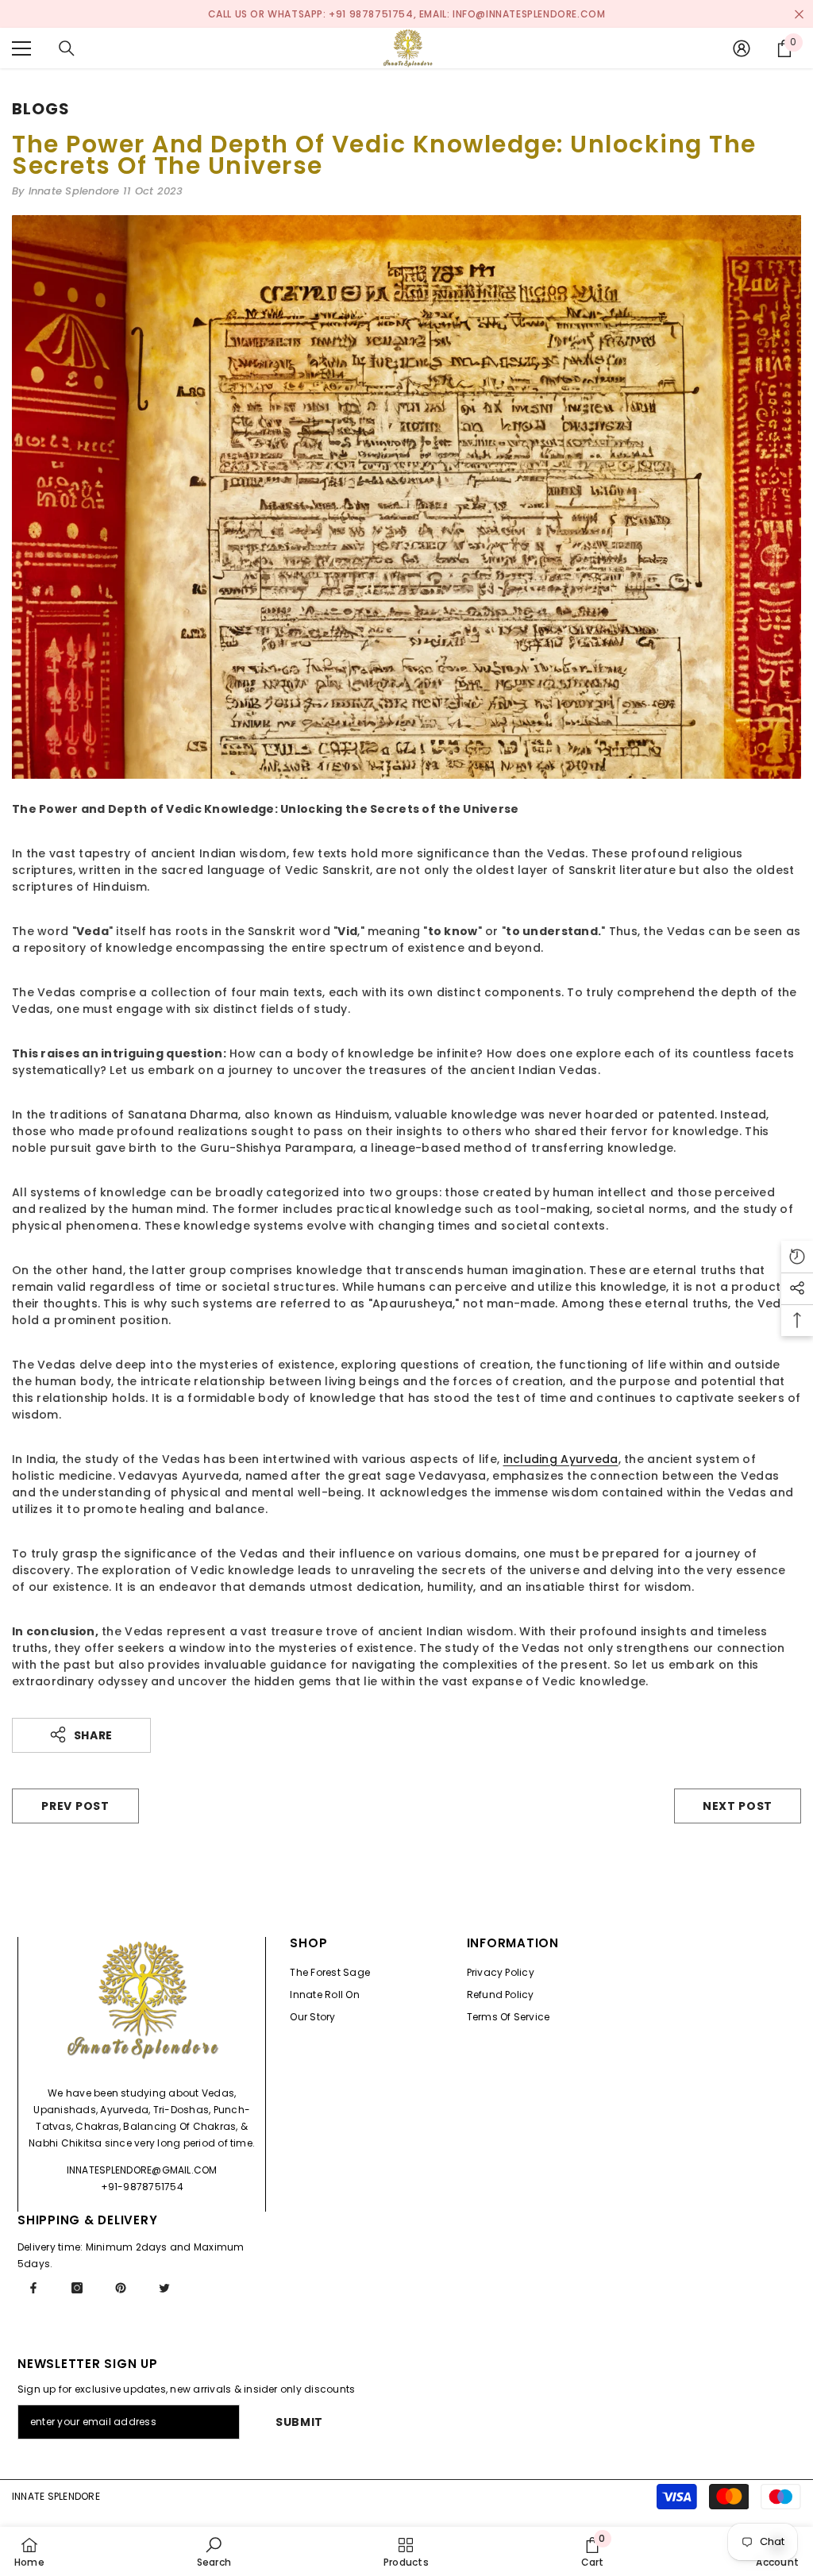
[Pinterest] (121, 2288)
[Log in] (742, 48)
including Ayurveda (561, 1459)
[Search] (67, 48)
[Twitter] (164, 2288)
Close (799, 14)
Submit (299, 2422)
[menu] (21, 48)
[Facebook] (33, 2288)
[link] (214, 2551)
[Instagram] (77, 2288)
